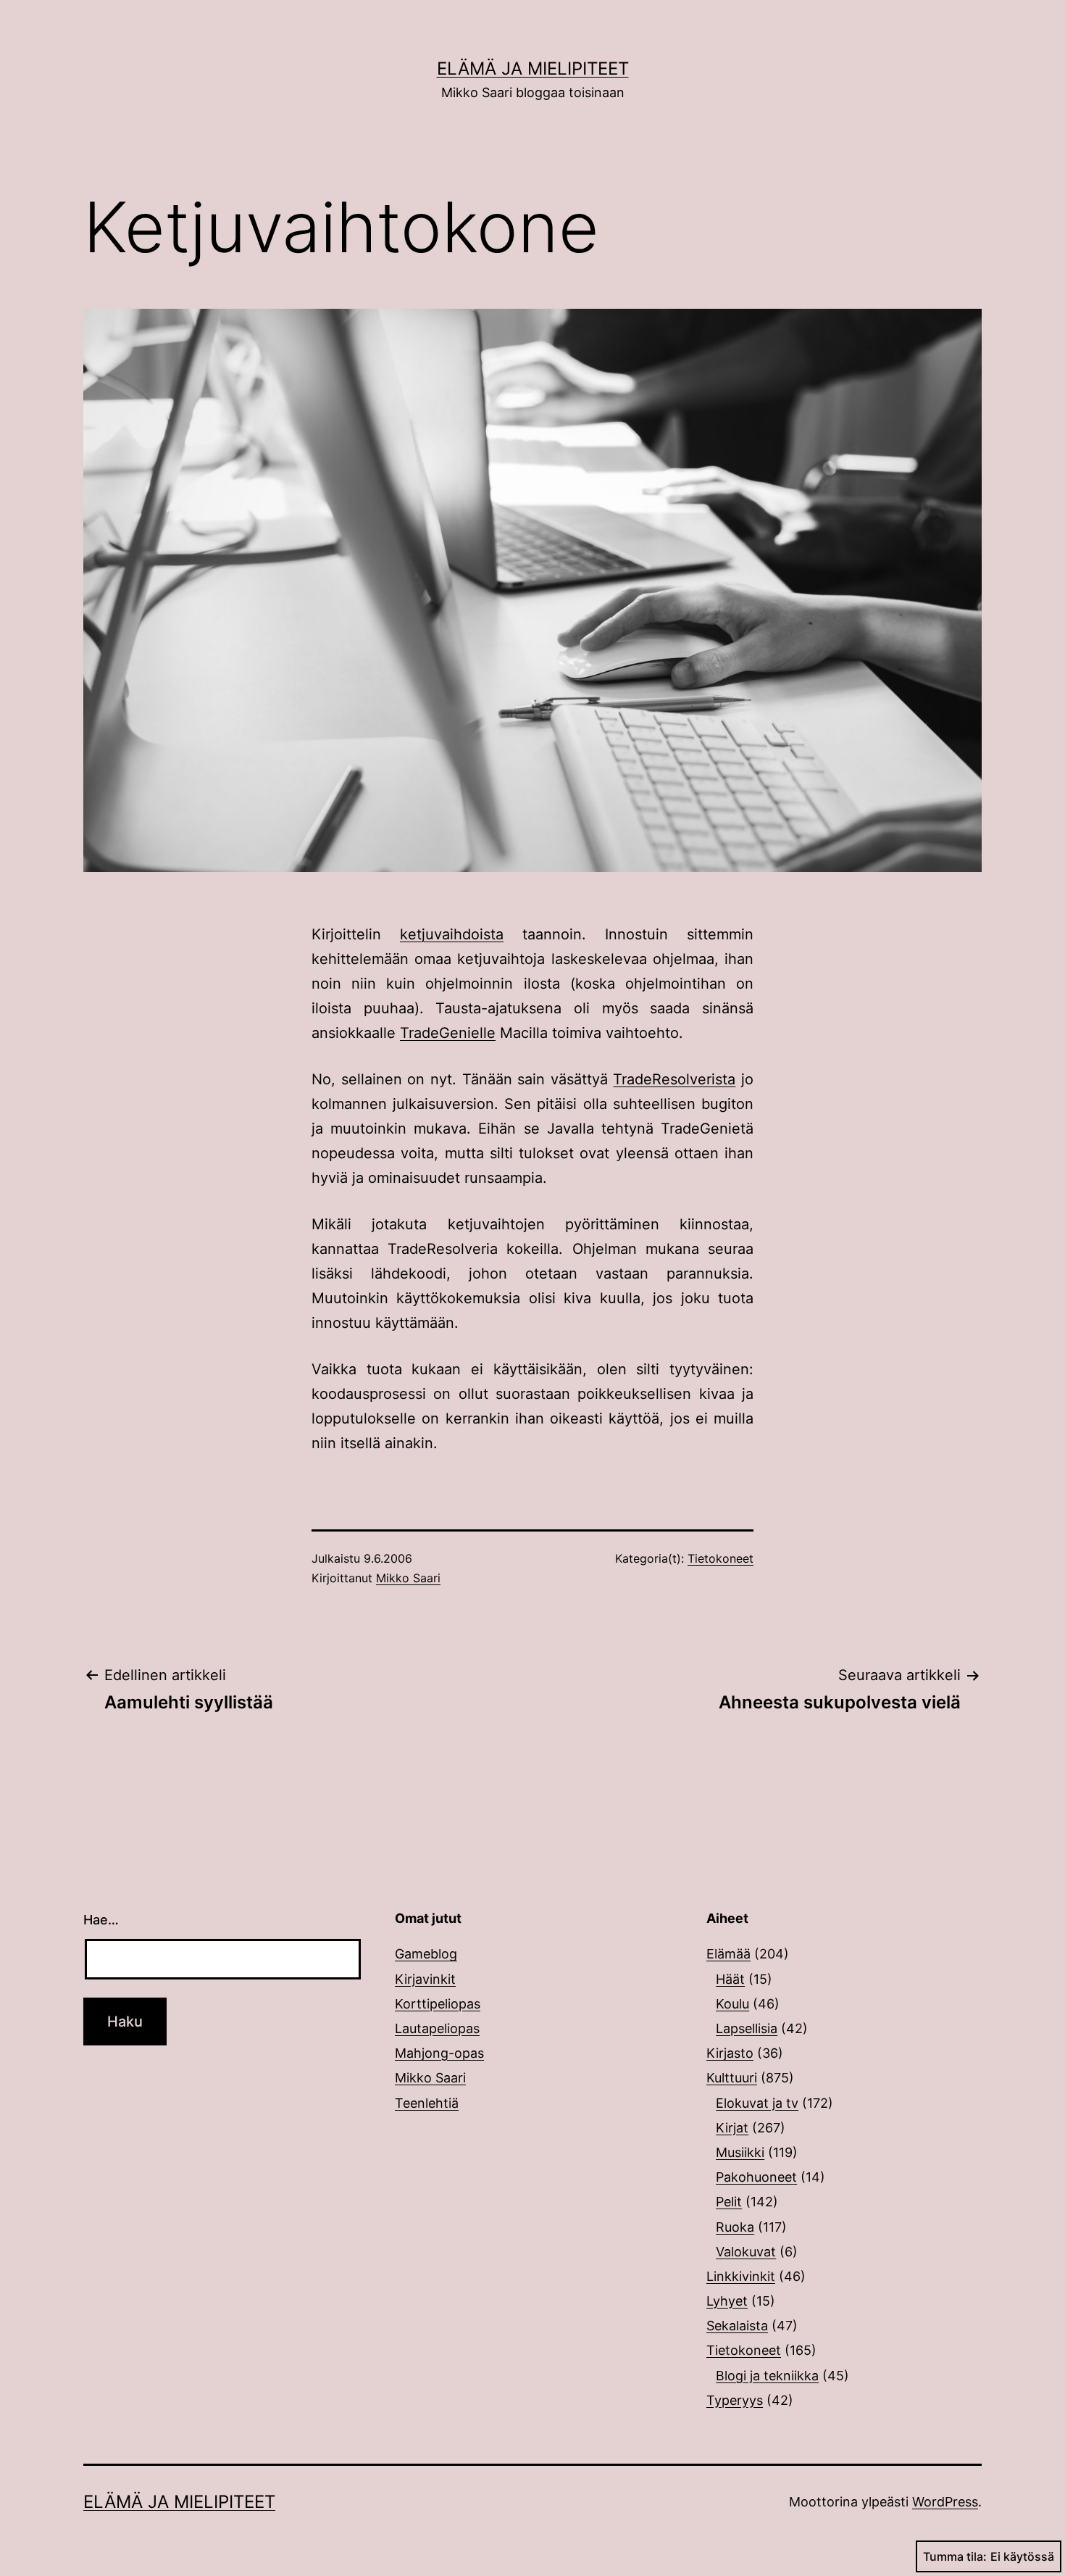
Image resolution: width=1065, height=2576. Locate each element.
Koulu (732, 2004)
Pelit (729, 2202)
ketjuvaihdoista (452, 934)
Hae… (101, 1920)
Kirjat (732, 2128)
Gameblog (426, 1954)
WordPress (945, 2502)
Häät (730, 1979)
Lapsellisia (747, 2028)
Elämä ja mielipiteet (533, 68)
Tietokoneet (721, 1558)
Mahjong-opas (439, 2053)
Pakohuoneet (756, 2177)
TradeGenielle (448, 1033)
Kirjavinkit (425, 1979)
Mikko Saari (408, 1578)
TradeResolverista (674, 1079)
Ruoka (735, 2227)
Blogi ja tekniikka (767, 2376)
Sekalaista (737, 2326)
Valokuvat (746, 2252)
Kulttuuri (732, 2078)
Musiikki (740, 2152)
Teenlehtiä (427, 2103)
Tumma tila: (955, 2556)
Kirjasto (730, 2053)
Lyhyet (727, 2301)
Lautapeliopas (437, 2028)
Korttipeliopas (438, 2004)
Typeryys (735, 2400)
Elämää (728, 1954)
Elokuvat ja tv (757, 2103)
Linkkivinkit (741, 2276)
